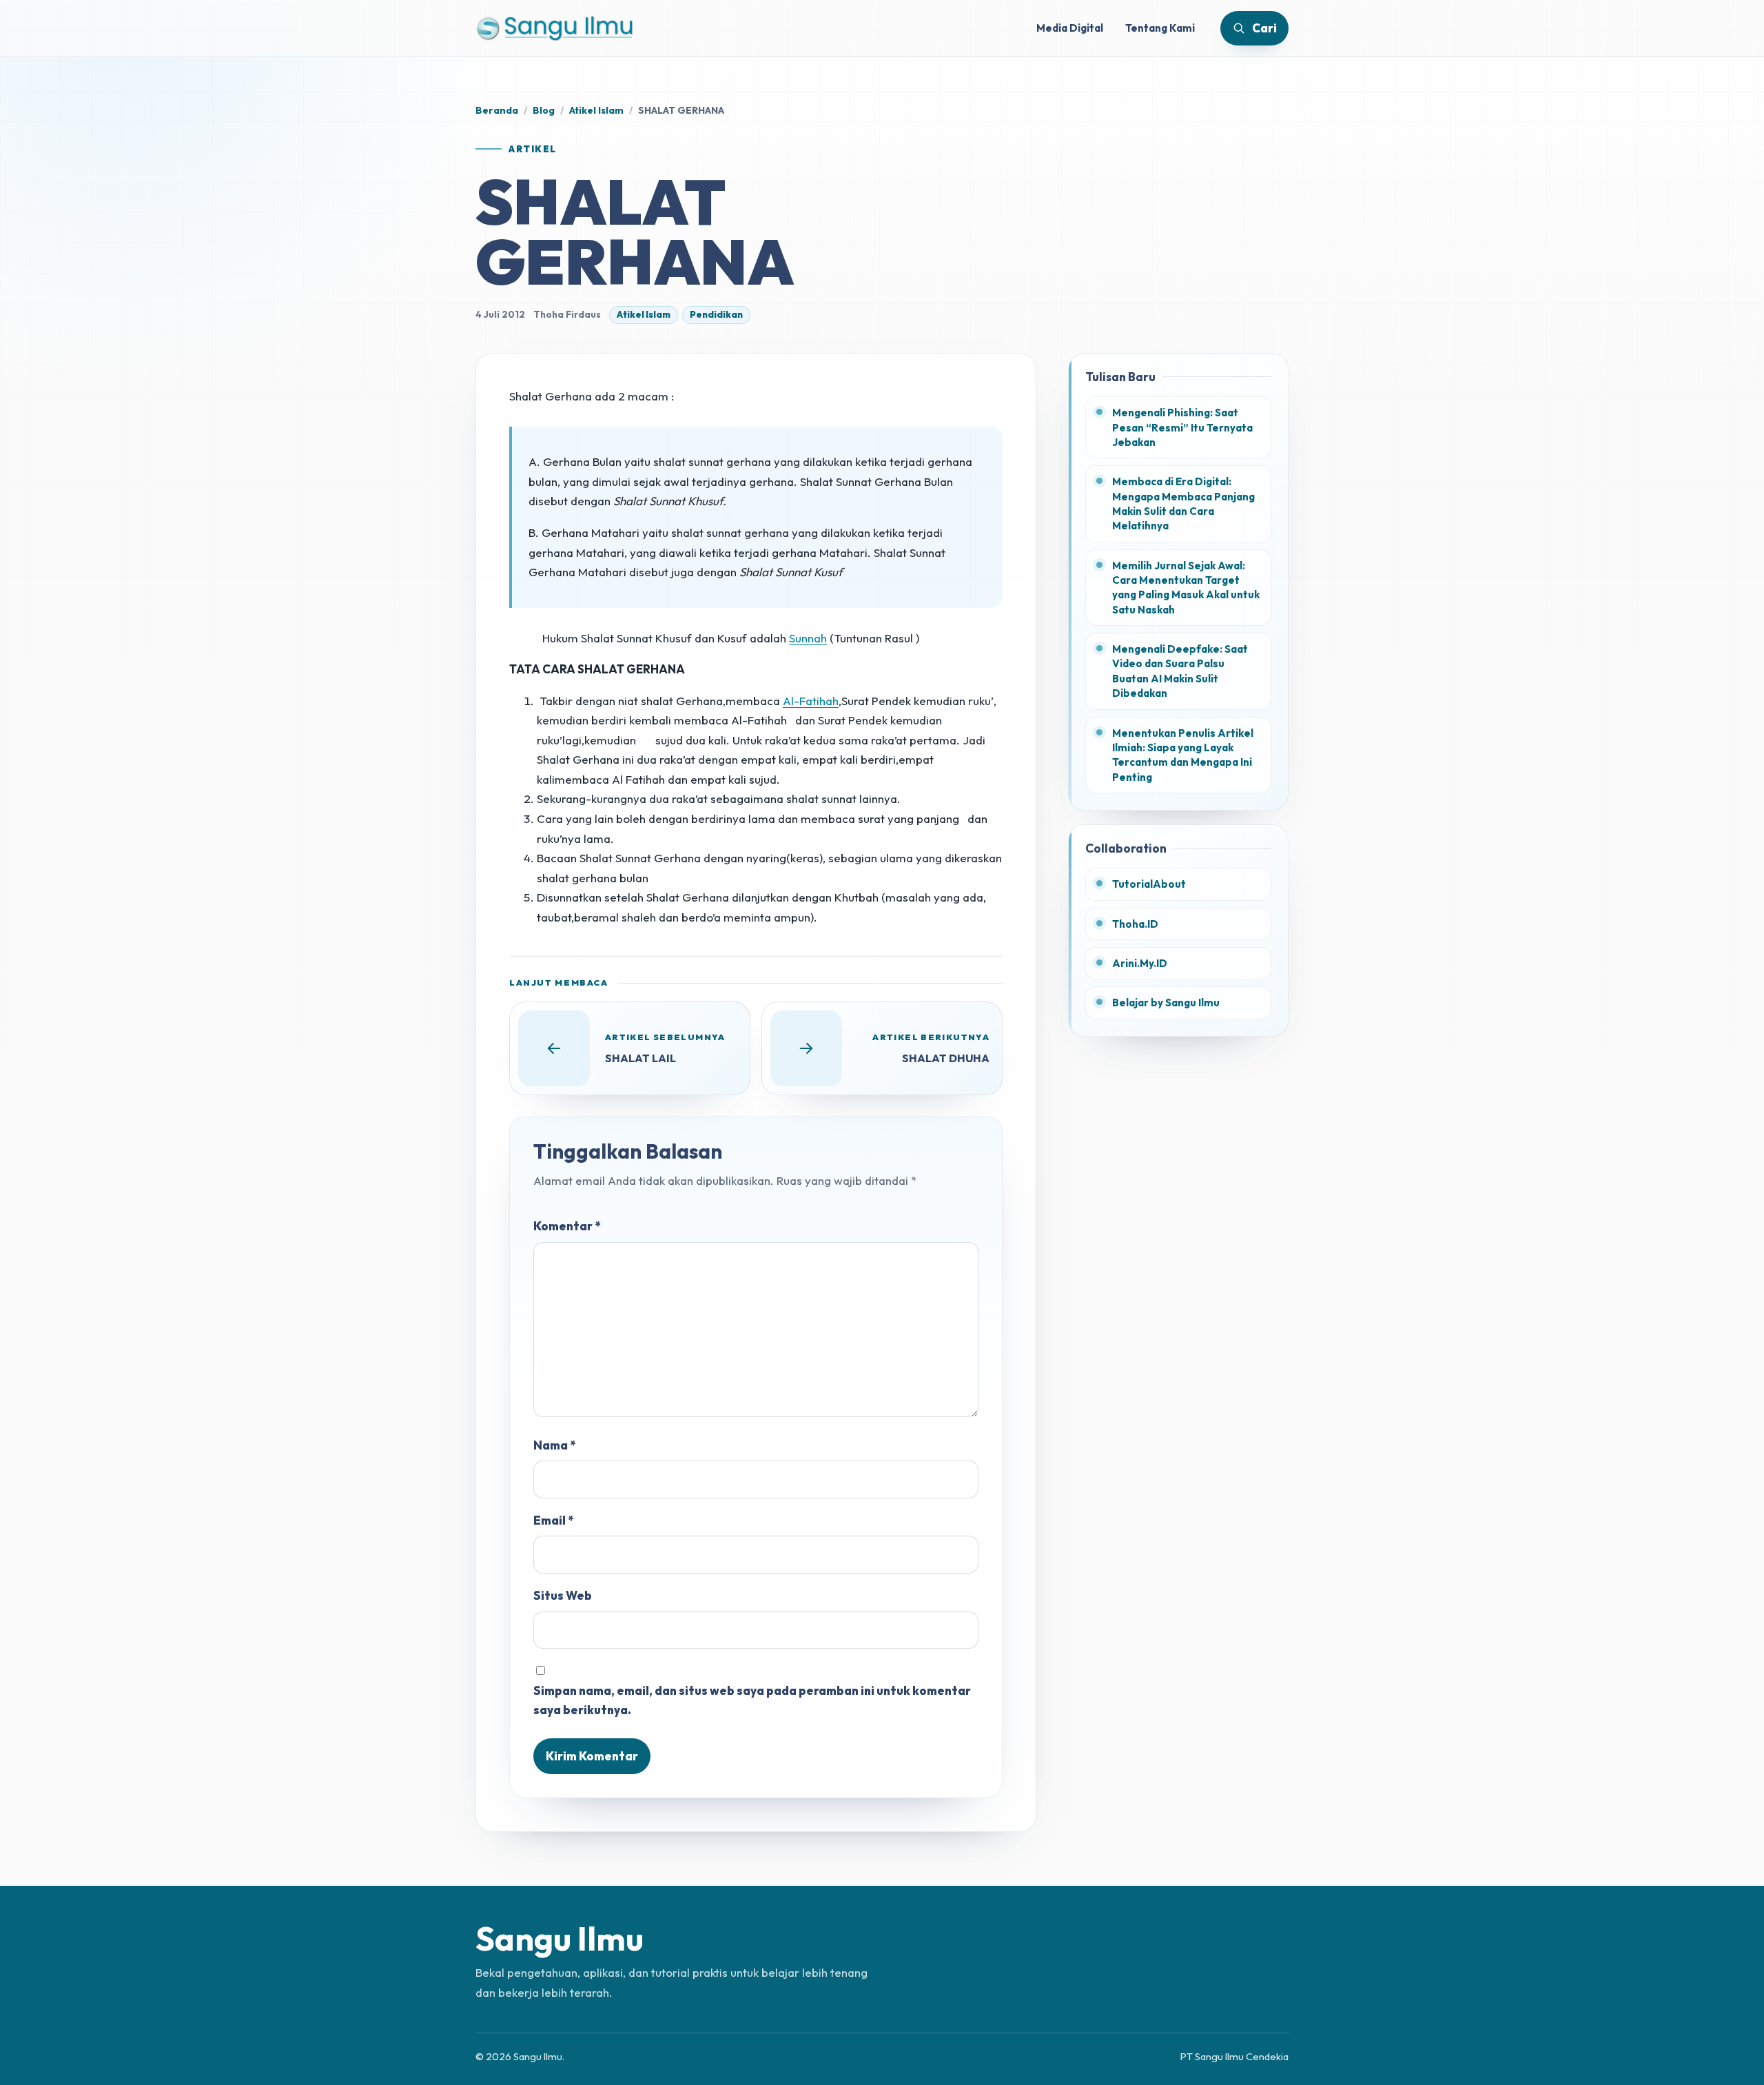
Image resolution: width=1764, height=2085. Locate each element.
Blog (544, 110)
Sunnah (808, 638)
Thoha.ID (1135, 924)
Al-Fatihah (811, 701)
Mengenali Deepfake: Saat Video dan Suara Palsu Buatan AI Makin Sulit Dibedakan (1180, 671)
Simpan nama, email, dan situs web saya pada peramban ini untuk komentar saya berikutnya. (752, 1700)
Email (553, 1520)
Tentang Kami (1160, 28)
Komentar (567, 1226)
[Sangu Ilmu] (555, 28)
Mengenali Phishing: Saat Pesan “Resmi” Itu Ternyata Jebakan (1182, 427)
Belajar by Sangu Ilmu (1166, 1003)
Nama (554, 1445)
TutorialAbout (1149, 884)
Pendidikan (716, 314)
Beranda (497, 110)
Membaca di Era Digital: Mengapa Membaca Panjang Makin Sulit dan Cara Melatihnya (1183, 504)
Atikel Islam (596, 110)
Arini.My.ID (1140, 963)
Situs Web (563, 1595)
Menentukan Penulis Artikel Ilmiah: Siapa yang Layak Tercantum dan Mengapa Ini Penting (1183, 755)
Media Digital (1070, 28)
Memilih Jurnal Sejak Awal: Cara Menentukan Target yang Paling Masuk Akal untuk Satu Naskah (1186, 588)
